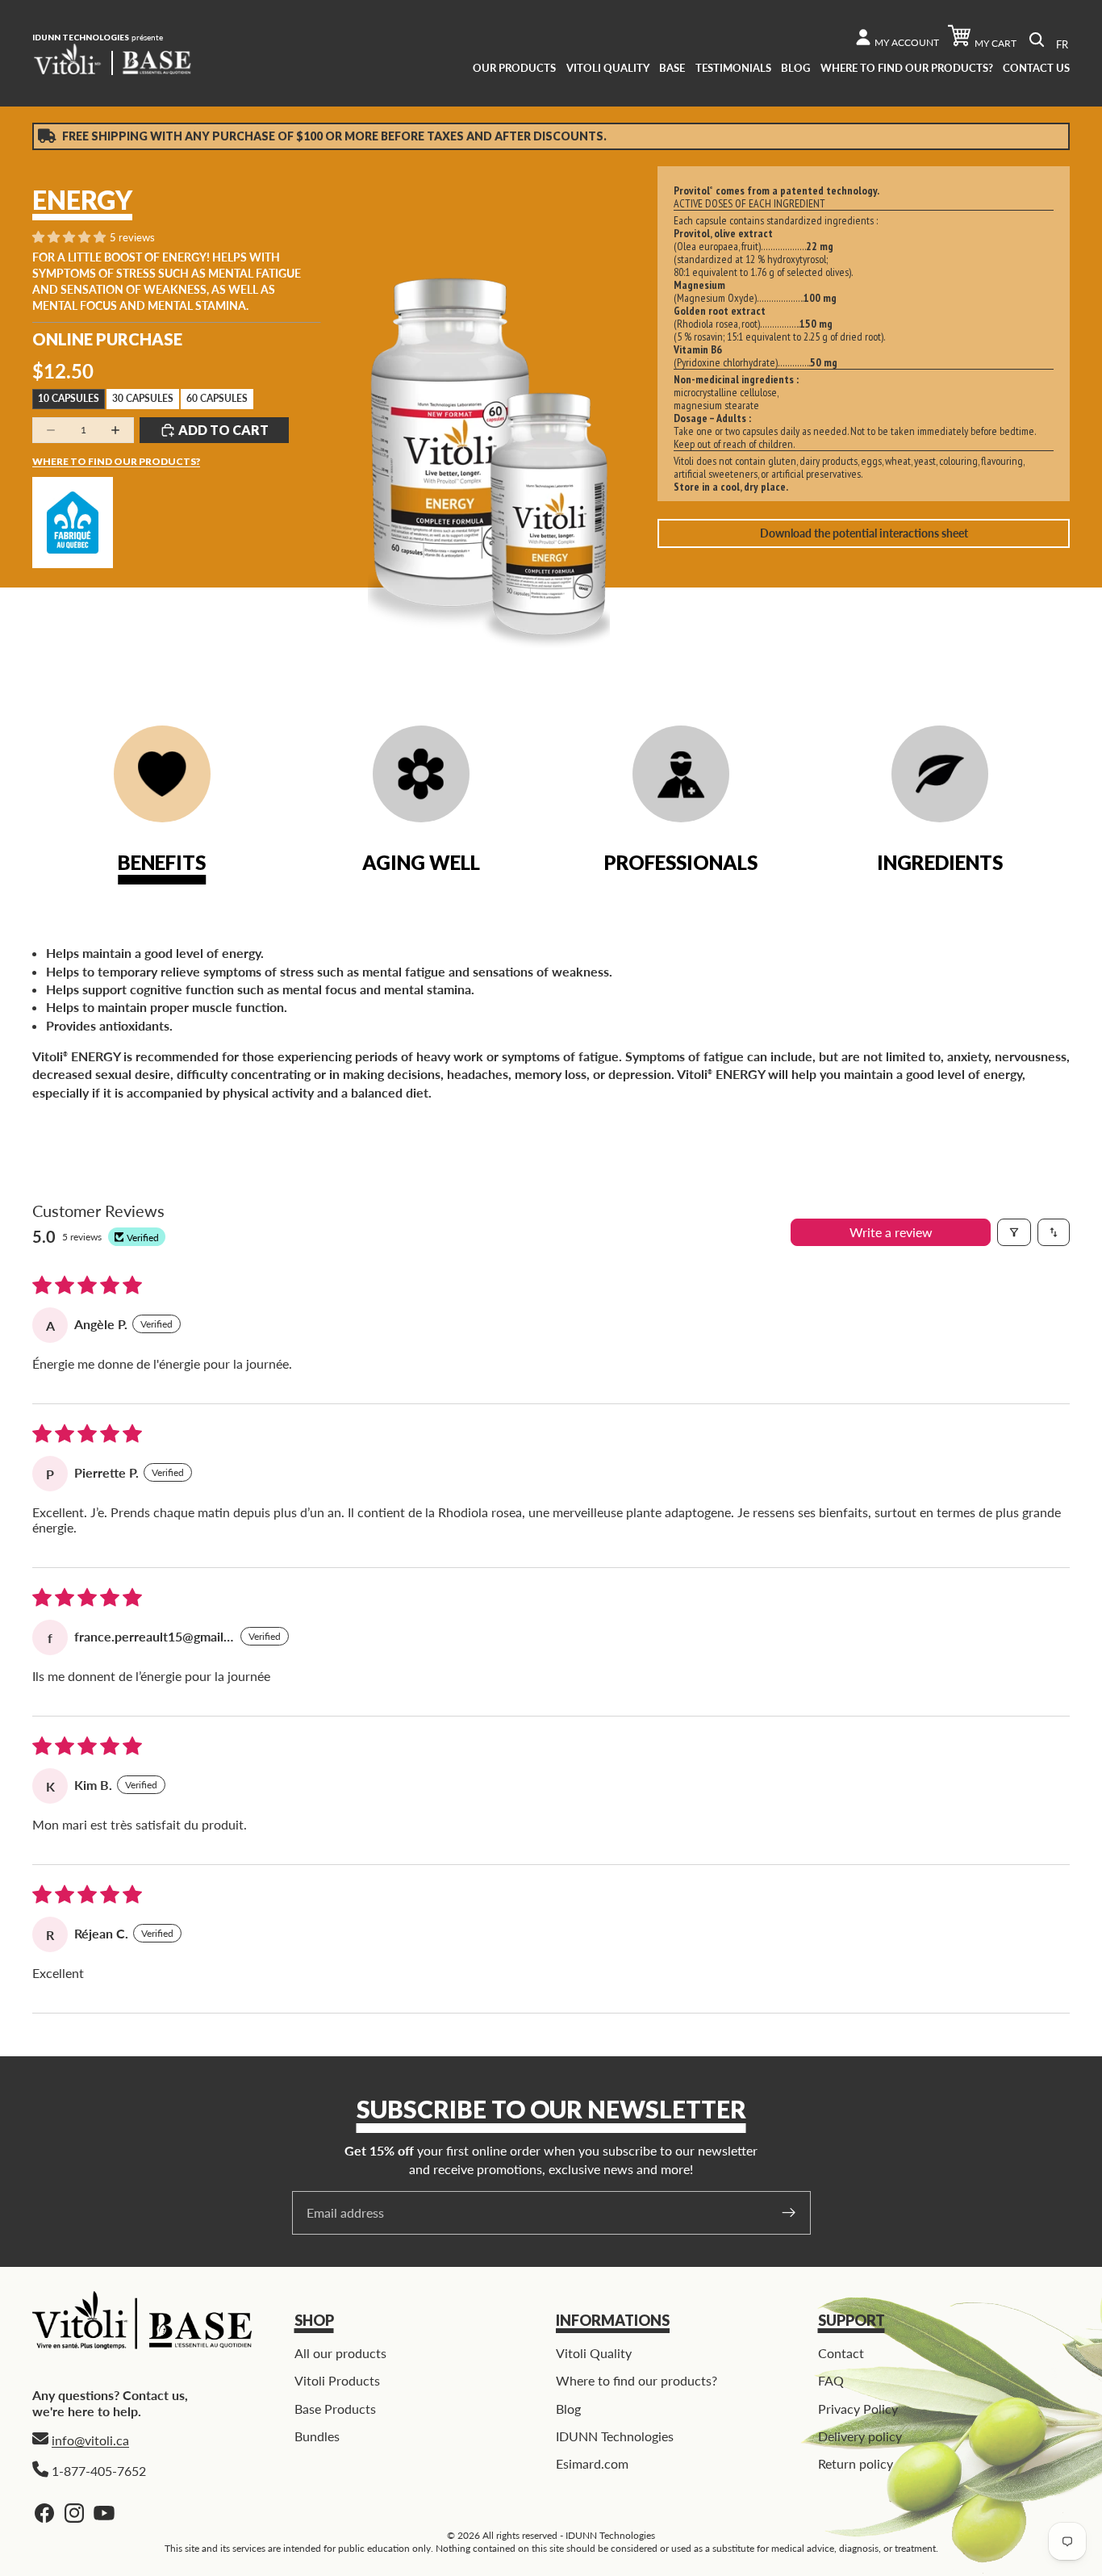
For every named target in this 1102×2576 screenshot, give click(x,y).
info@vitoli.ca (90, 2440)
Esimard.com (592, 2463)
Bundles (317, 2436)
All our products (340, 2353)
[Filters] (1014, 1232)
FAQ (831, 2380)
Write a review (891, 1232)
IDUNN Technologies (615, 2436)
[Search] (1037, 40)
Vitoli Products (337, 2380)
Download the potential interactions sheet (864, 533)
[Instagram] (74, 2513)
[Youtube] (104, 2513)
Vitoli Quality (594, 2353)
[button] (70, 238)
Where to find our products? (116, 461)
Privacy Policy (858, 2409)
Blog (568, 2409)
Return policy (856, 2463)
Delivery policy (860, 2436)
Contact (841, 2353)
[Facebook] (44, 2513)
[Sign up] (789, 2213)
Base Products (335, 2409)
